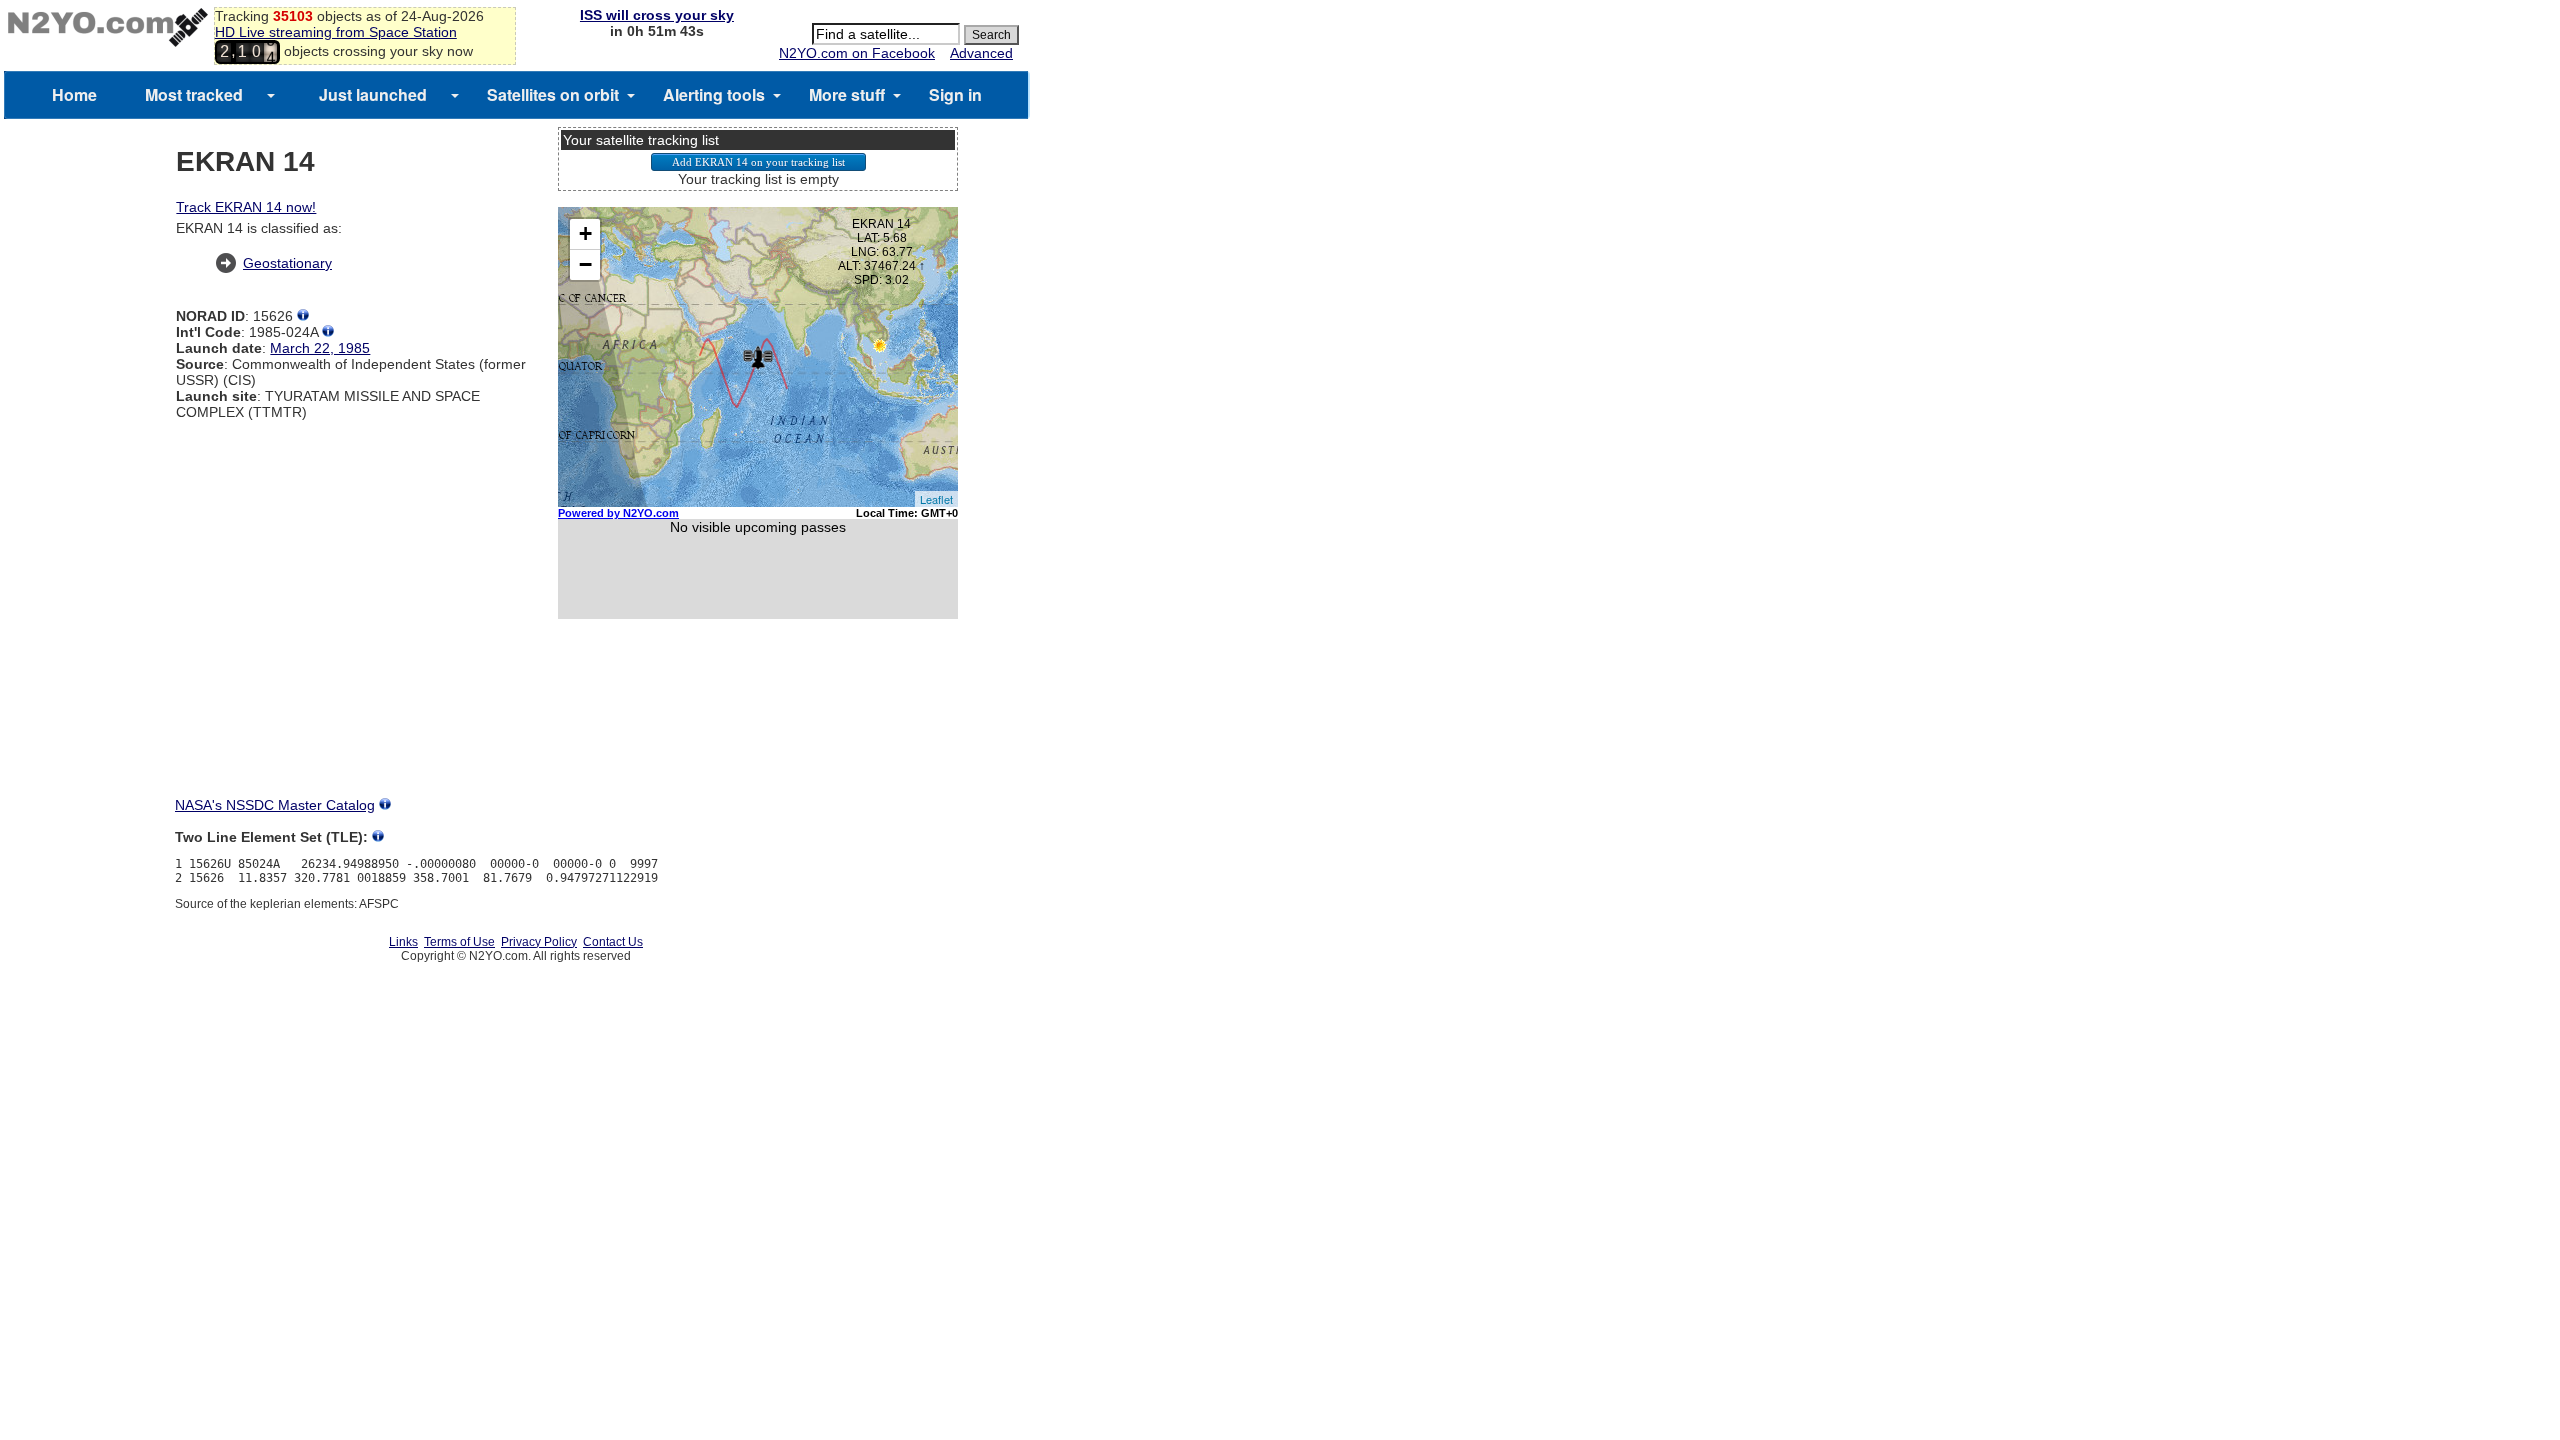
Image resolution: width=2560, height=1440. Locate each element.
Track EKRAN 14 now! (246, 207)
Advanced (981, 53)
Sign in (955, 94)
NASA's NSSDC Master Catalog (275, 805)
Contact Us (613, 942)
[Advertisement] (758, 726)
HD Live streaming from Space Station (336, 32)
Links (403, 942)
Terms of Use (459, 942)
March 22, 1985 (320, 348)
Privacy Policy (539, 942)
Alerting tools (714, 94)
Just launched (373, 94)
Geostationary (287, 263)
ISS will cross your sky (657, 15)
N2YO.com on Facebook (857, 53)
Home (74, 94)
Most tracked (194, 94)
